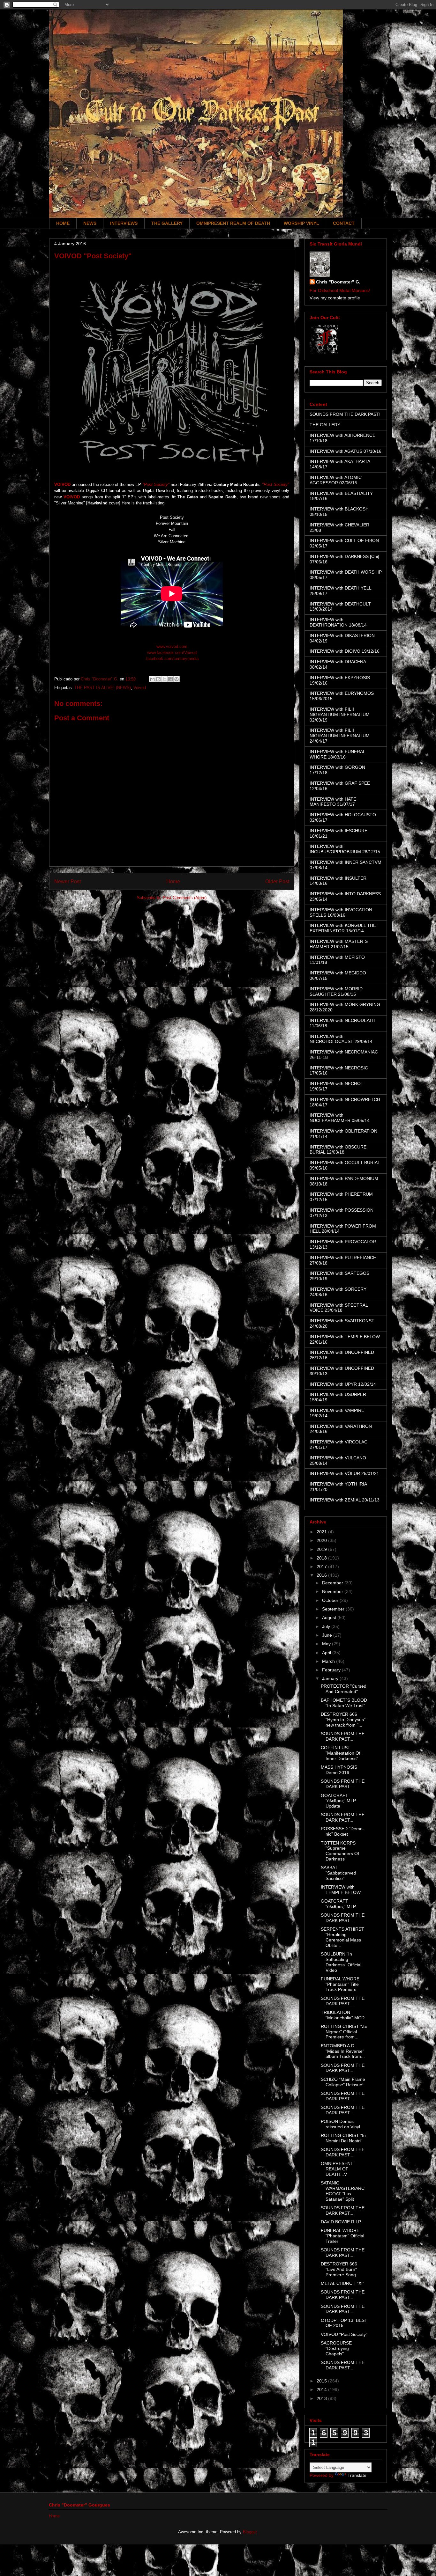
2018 (322, 1558)
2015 (322, 2381)
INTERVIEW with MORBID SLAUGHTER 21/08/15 (336, 991)
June (328, 1635)
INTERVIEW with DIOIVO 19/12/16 (345, 651)
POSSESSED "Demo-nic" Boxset (342, 1831)
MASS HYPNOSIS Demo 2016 (339, 1770)
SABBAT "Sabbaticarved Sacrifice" (338, 1873)
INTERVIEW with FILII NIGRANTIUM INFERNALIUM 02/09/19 (340, 715)
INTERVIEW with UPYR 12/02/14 (343, 1384)
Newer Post (68, 881)
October (331, 1600)
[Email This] (152, 679)
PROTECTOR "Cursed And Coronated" (344, 1689)
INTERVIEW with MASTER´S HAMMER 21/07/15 (339, 944)
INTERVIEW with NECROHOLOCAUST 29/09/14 (341, 1039)
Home (173, 881)
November (333, 1591)
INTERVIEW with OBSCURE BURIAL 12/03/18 (338, 1150)
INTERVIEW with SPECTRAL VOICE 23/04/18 (339, 1308)
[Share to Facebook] (170, 679)
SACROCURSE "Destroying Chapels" (336, 2348)
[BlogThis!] (158, 679)
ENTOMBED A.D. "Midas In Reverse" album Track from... (343, 2051)
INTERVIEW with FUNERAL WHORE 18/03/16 (337, 754)
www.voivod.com (172, 646)
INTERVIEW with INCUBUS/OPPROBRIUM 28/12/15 (345, 849)
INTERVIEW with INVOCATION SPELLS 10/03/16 (341, 912)
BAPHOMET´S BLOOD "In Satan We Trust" (344, 1703)
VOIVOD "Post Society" (344, 2334)
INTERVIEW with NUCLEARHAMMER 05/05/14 (340, 1118)
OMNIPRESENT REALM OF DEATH (233, 223)
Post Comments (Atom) (185, 898)
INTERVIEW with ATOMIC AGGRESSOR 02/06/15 (336, 480)
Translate (357, 2475)
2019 (322, 1549)
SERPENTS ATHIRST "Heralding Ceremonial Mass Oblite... (342, 1937)
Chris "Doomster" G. (338, 282)
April (327, 1653)
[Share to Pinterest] (177, 679)
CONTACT (344, 223)
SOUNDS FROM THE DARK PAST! (345, 414)
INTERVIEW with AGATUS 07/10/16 (346, 451)
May (327, 1644)
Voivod (140, 688)
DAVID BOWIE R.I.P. (341, 2222)
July (327, 1626)
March (329, 1661)
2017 (322, 1567)
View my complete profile (335, 298)
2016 (322, 1575)
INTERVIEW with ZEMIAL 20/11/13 (345, 1500)
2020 (322, 1540)
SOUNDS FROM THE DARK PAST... (343, 1736)
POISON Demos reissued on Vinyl (340, 2124)
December (333, 1583)
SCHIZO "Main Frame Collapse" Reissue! (343, 2082)
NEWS (90, 223)
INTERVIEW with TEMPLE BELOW (341, 1890)
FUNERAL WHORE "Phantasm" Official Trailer (342, 2236)
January (331, 1678)
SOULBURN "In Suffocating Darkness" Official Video (341, 1962)
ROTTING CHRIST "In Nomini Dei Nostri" (343, 2138)
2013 (322, 2398)
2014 (322, 2389)
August (330, 1618)
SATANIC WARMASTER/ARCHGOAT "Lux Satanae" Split (343, 2191)
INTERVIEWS (124, 223)
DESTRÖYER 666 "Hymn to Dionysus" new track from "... (343, 1720)
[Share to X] (164, 679)
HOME (63, 223)
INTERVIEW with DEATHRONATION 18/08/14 (338, 622)
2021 (322, 1532)
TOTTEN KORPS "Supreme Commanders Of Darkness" (340, 1851)
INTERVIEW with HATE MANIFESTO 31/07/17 (333, 802)
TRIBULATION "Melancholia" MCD (343, 2015)
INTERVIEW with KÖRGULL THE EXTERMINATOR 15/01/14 (343, 928)
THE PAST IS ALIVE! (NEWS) (103, 688)
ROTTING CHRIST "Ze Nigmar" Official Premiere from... (344, 2032)
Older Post (277, 881)
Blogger (250, 2532)
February (332, 1670)
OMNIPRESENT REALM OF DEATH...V (337, 2169)
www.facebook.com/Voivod (172, 653)
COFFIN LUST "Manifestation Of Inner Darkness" (341, 1753)
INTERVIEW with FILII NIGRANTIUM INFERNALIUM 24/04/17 (340, 736)
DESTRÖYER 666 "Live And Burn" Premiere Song (339, 2269)
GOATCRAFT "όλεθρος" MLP (338, 1904)
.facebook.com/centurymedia (172, 659)
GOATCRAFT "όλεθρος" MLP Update (338, 1801)
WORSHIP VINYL (301, 223)
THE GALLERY (167, 223)
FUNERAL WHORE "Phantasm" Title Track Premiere (340, 1984)
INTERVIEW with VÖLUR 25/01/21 (344, 1473)
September (334, 1609)
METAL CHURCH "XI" (342, 2283)
